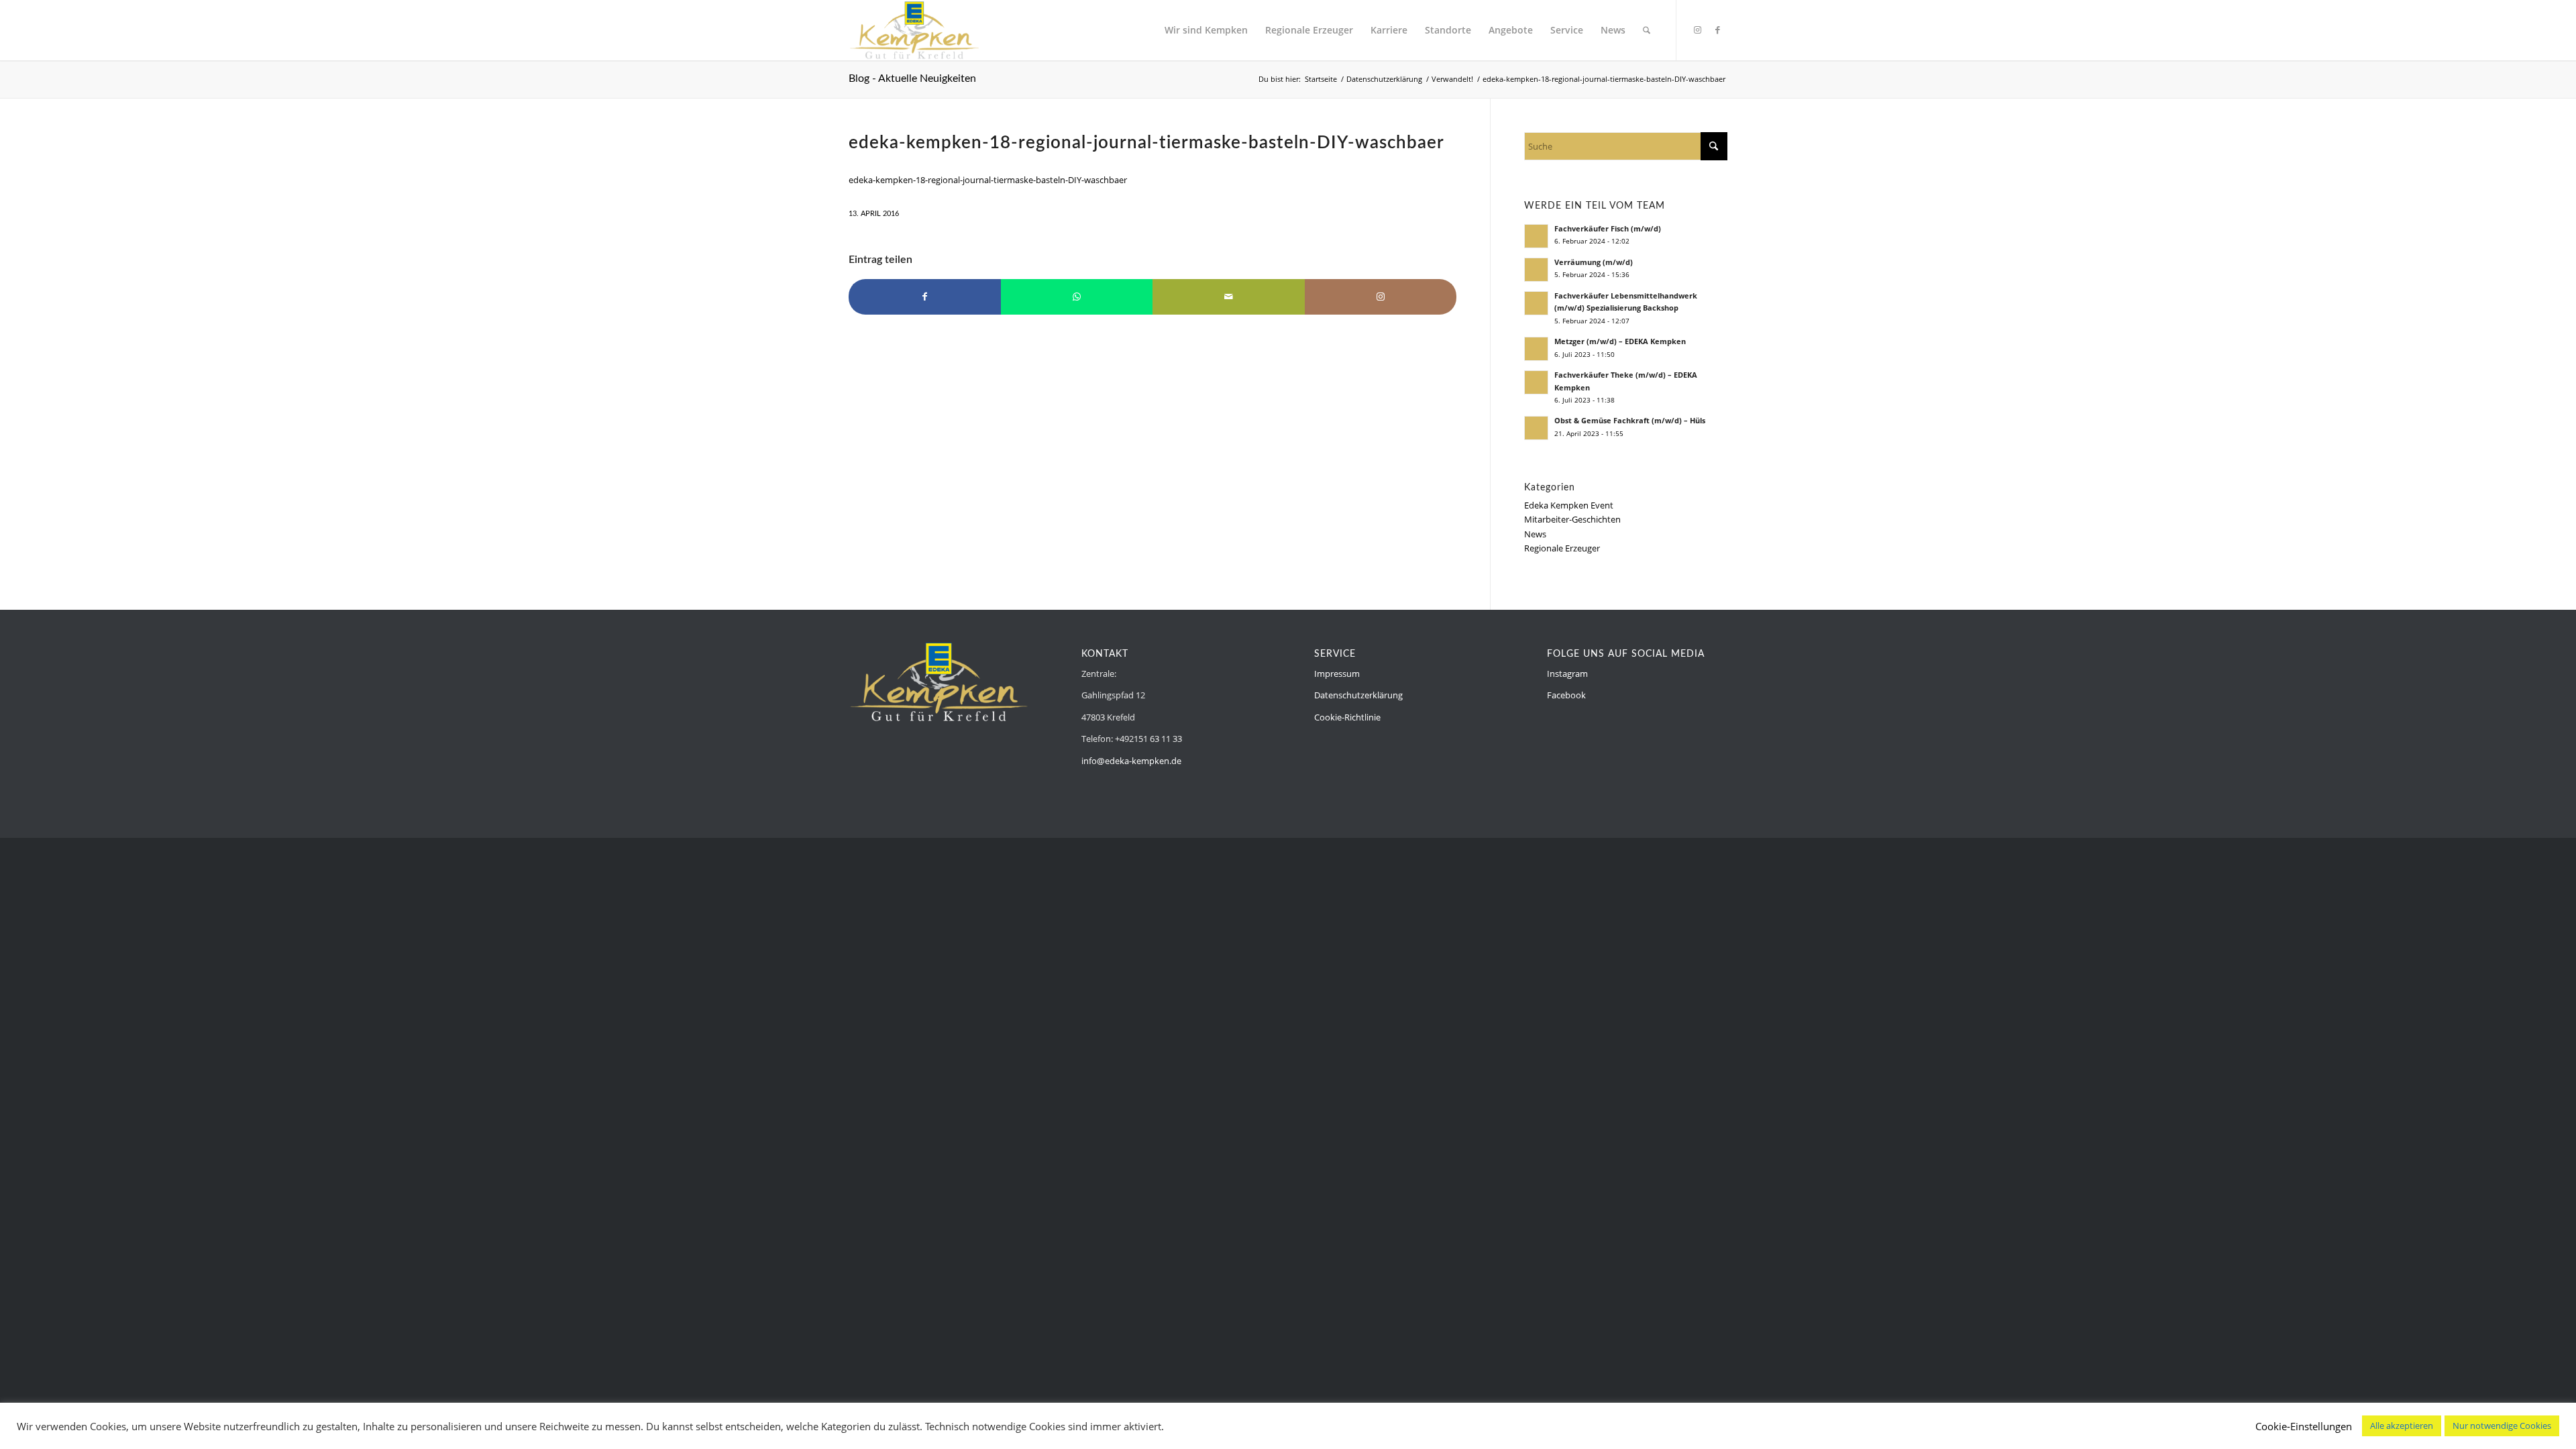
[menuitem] (1206, 30)
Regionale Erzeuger (1562, 548)
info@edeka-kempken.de (1131, 761)
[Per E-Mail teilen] (1229, 297)
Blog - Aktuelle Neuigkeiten (912, 78)
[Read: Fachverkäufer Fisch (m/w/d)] (1536, 236)
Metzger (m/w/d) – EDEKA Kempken (1620, 341)
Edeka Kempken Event (1569, 505)
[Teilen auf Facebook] (925, 297)
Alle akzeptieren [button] (2402, 1426)
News (1535, 534)
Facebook (1566, 695)
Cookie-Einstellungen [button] (2304, 1426)
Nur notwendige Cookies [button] (2502, 1426)
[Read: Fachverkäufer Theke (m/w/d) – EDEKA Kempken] (1536, 382)
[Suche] (1647, 30)
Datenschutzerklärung (1358, 695)
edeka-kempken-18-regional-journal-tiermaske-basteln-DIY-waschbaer (988, 180)
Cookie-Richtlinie (1347, 717)
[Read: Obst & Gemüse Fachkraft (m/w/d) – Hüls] (1536, 428)
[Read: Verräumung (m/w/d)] (1536, 270)
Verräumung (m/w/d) (1594, 262)
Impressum (1337, 674)
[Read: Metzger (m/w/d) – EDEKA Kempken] (1536, 349)
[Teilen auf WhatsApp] (1077, 297)
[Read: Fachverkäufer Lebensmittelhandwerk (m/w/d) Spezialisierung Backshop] (1536, 303)
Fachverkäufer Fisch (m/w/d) (1608, 228)
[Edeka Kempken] (914, 30)
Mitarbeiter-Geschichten (1572, 519)
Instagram (1567, 674)
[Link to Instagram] (1381, 297)
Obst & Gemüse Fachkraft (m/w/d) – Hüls (1630, 420)
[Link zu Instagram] (1697, 30)
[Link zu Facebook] (1717, 30)
